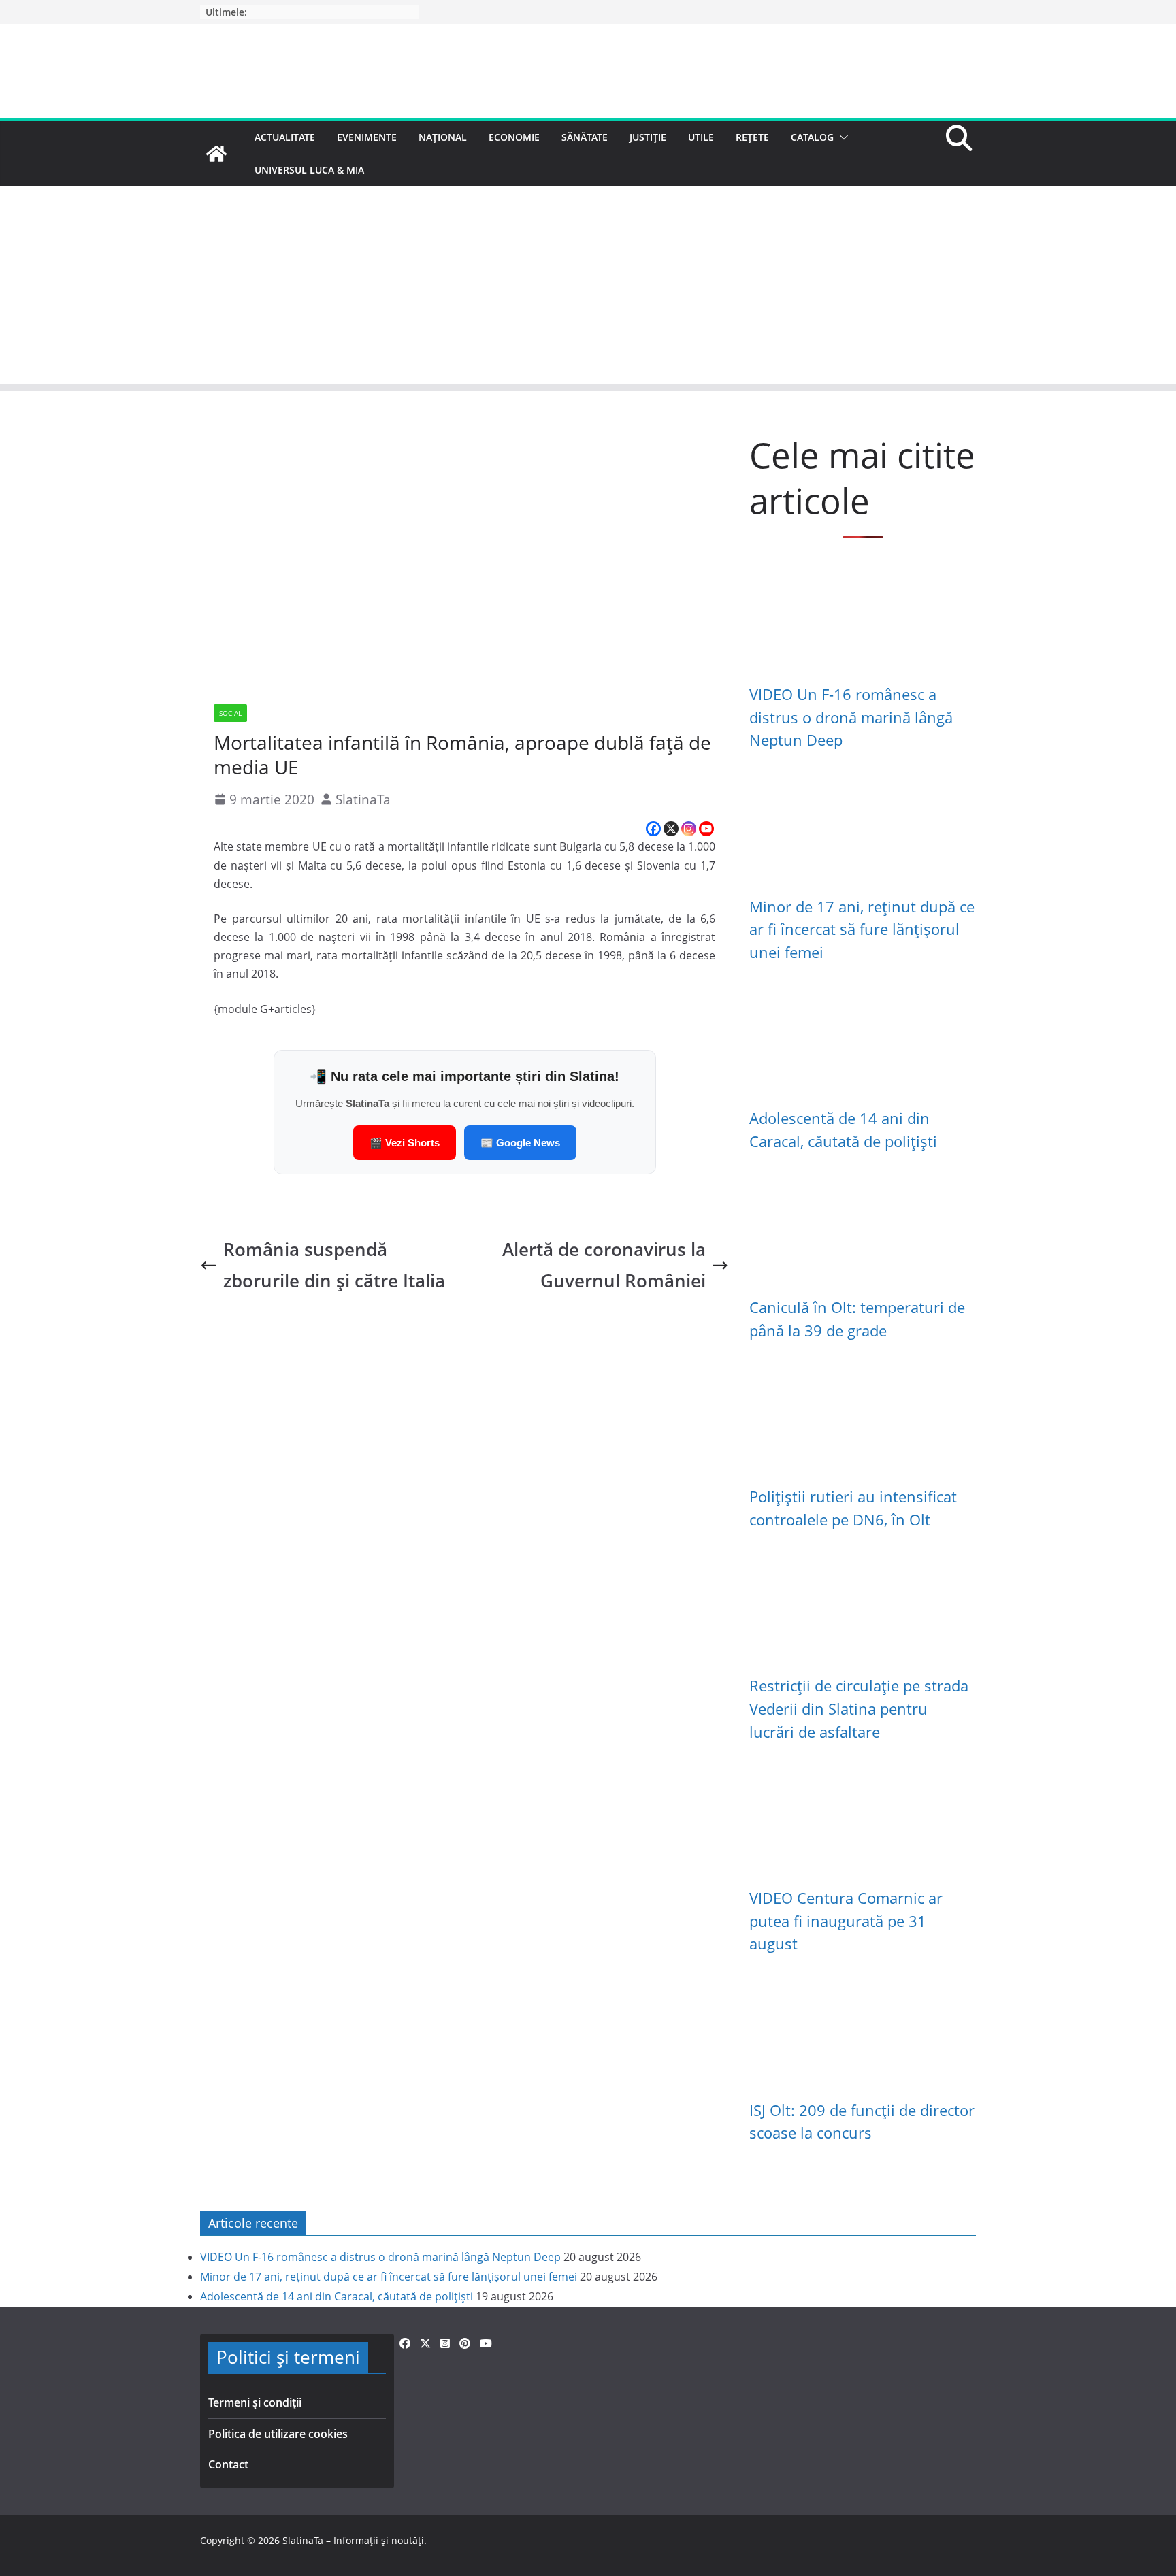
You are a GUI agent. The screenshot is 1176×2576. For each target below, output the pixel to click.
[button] (841, 137)
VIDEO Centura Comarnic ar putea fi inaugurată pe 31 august (846, 1921)
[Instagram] (689, 829)
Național (443, 137)
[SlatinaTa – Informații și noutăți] (216, 154)
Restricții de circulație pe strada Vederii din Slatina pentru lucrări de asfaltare (859, 1708)
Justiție (648, 137)
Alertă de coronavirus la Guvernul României (604, 1265)
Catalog (812, 137)
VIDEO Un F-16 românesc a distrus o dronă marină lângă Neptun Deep (851, 717)
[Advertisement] (588, 288)
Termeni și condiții (255, 2402)
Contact (228, 2464)
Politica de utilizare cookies (278, 2434)
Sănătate (585, 137)
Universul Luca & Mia (309, 170)
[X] (671, 829)
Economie (514, 137)
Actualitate (285, 137)
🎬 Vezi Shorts (405, 1143)
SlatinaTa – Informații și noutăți (353, 2540)
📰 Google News (520, 1143)
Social (230, 713)
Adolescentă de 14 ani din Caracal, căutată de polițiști (337, 2296)
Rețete (752, 137)
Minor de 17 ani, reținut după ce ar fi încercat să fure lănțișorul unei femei (862, 929)
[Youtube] (706, 829)
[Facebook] (653, 829)
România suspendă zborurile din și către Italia (334, 1265)
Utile (701, 137)
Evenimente (367, 137)
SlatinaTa (363, 799)
